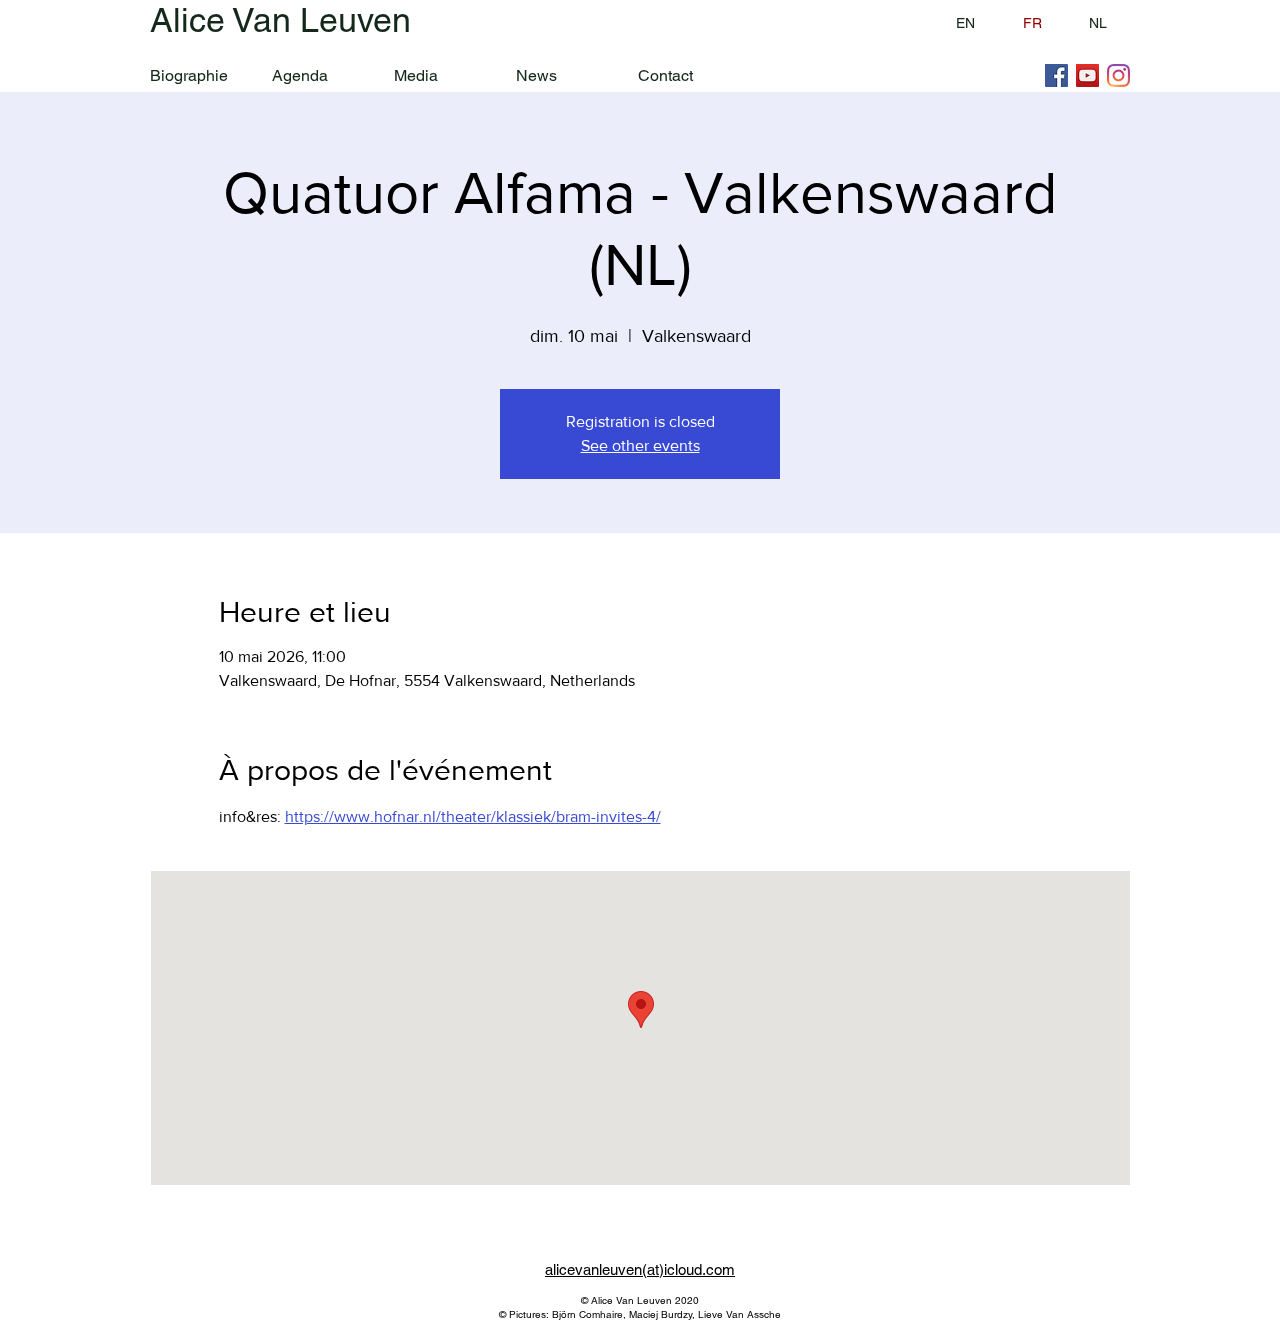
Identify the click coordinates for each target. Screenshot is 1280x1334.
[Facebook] (1056, 75)
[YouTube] (1087, 75)
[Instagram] (1118, 75)
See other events (640, 445)
